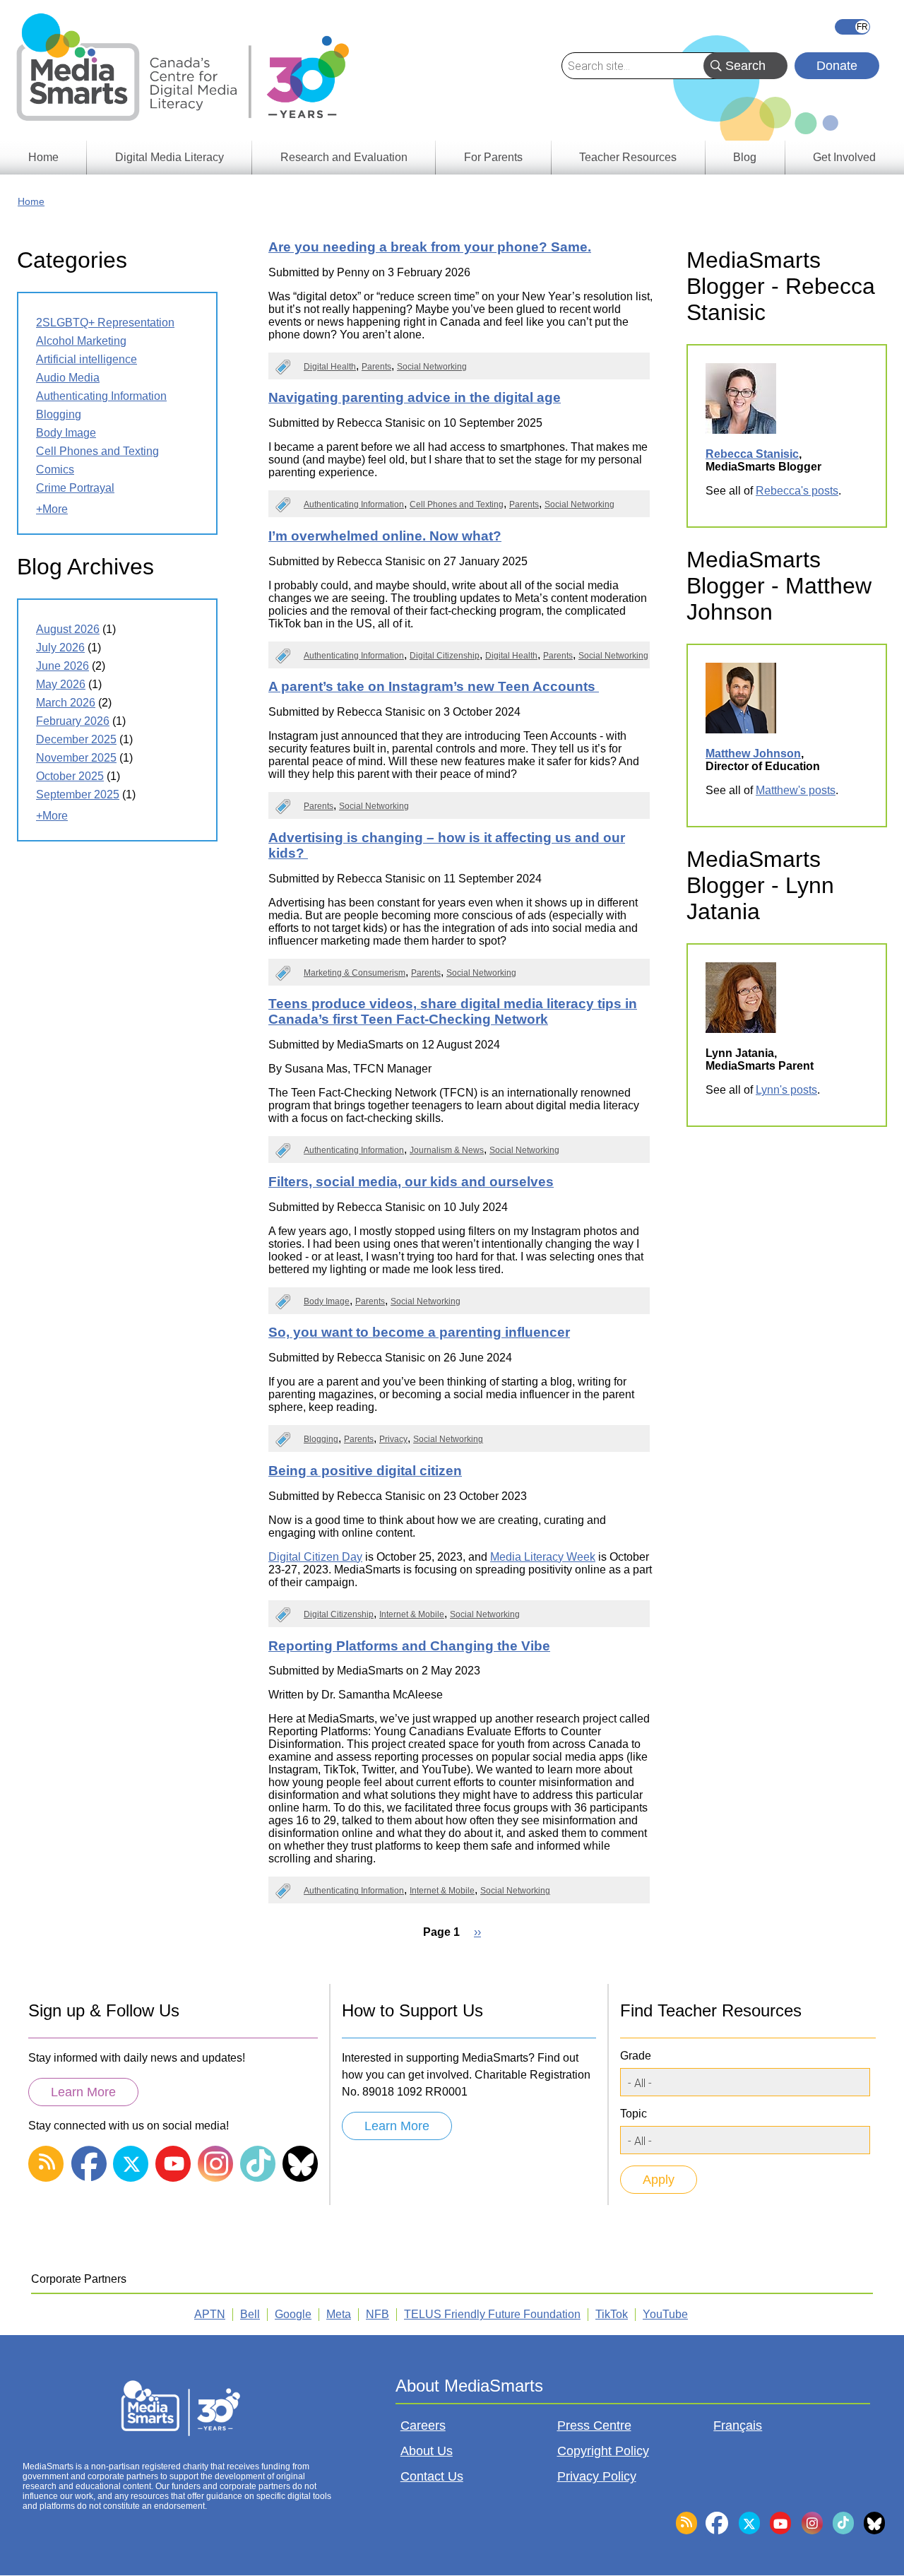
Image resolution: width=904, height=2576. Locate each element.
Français (852, 27)
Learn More (83, 2092)
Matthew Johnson (753, 754)
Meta (339, 2314)
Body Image (327, 1301)
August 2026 (68, 629)
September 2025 (78, 794)
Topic (634, 2114)
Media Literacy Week (543, 1557)
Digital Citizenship (445, 656)
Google (293, 2314)
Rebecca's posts (797, 491)
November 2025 (76, 758)
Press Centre (594, 2426)
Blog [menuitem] (745, 157)
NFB (377, 2314)
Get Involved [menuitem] (844, 157)
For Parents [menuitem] (493, 157)
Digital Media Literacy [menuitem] (169, 157)
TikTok (612, 2314)
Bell (250, 2314)
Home (31, 201)
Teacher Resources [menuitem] (628, 157)
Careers (423, 2426)
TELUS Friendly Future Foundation (492, 2314)
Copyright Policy (603, 2451)
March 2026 (66, 703)
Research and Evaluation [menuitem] (344, 157)
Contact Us (432, 2476)
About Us (427, 2451)
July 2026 (60, 648)
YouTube (665, 2314)
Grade (636, 2056)
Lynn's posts (786, 1090)
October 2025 (70, 776)
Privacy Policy (597, 2476)
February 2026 (73, 721)
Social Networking (432, 367)
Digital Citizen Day (315, 1557)
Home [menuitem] (43, 157)
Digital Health (330, 367)
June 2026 (63, 666)
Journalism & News (447, 1150)
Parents (376, 367)
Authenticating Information (354, 504)
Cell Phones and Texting (457, 504)
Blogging (321, 1439)
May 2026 (61, 684)
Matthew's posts (796, 790)
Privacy (393, 1439)
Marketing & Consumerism (355, 973)
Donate (837, 66)
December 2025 (76, 739)
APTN (210, 2314)
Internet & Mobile (412, 1614)
